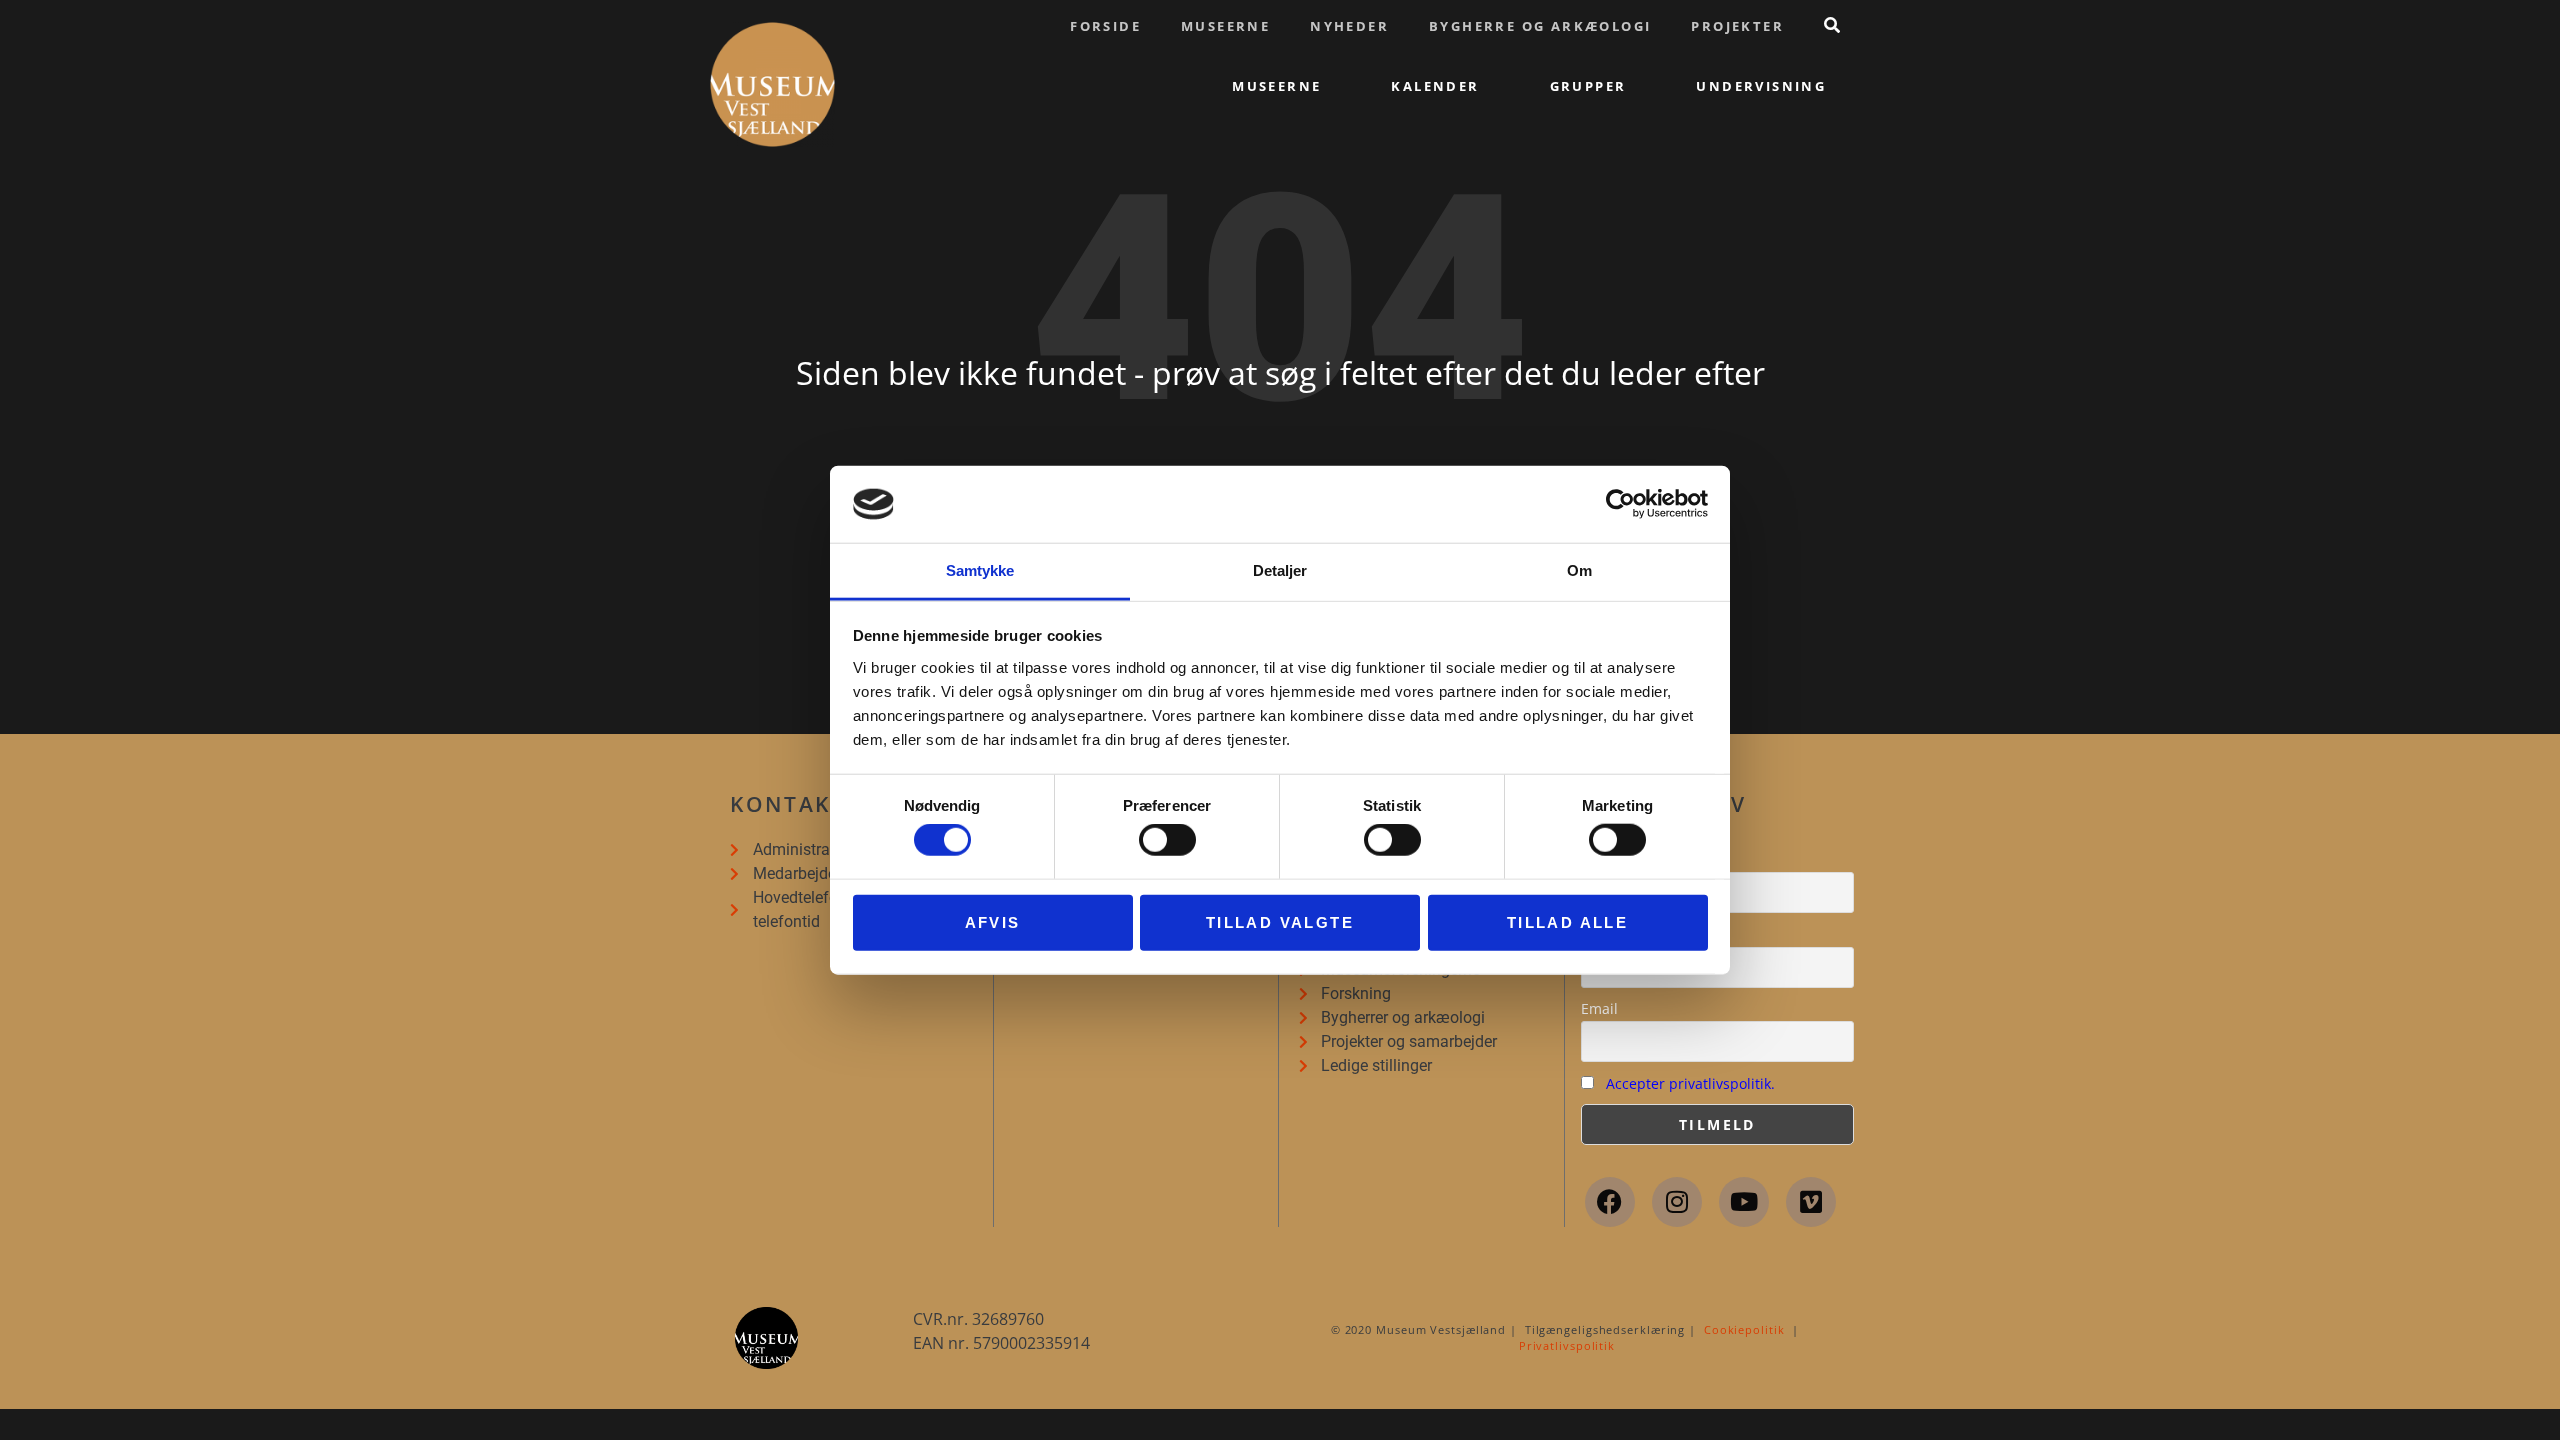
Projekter (1737, 26)
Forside (1105, 26)
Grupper (1588, 86)
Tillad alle (1567, 921)
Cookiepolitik (1744, 1329)
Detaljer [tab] (1280, 570)
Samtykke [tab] (980, 570)
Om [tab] (1579, 570)
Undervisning (1761, 86)
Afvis (993, 921)
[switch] (1167, 840)
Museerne (1225, 26)
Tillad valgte (1280, 921)
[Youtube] (1744, 1202)
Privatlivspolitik (1567, 1345)
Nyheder (1349, 26)
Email (1599, 1008)
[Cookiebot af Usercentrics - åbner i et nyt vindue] (1620, 504)
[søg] (1832, 25)
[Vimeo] (1811, 1202)
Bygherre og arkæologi (1540, 26)
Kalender (1435, 86)
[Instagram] (1677, 1202)
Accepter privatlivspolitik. (1690, 1083)
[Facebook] (1610, 1202)
